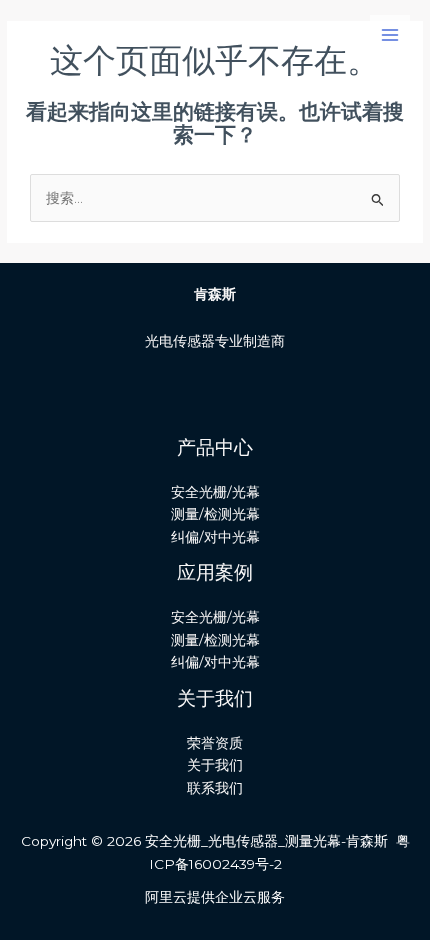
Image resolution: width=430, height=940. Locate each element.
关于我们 (215, 765)
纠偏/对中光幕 (215, 537)
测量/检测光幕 (215, 514)
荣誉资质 (215, 743)
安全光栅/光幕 (215, 492)
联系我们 (215, 788)
